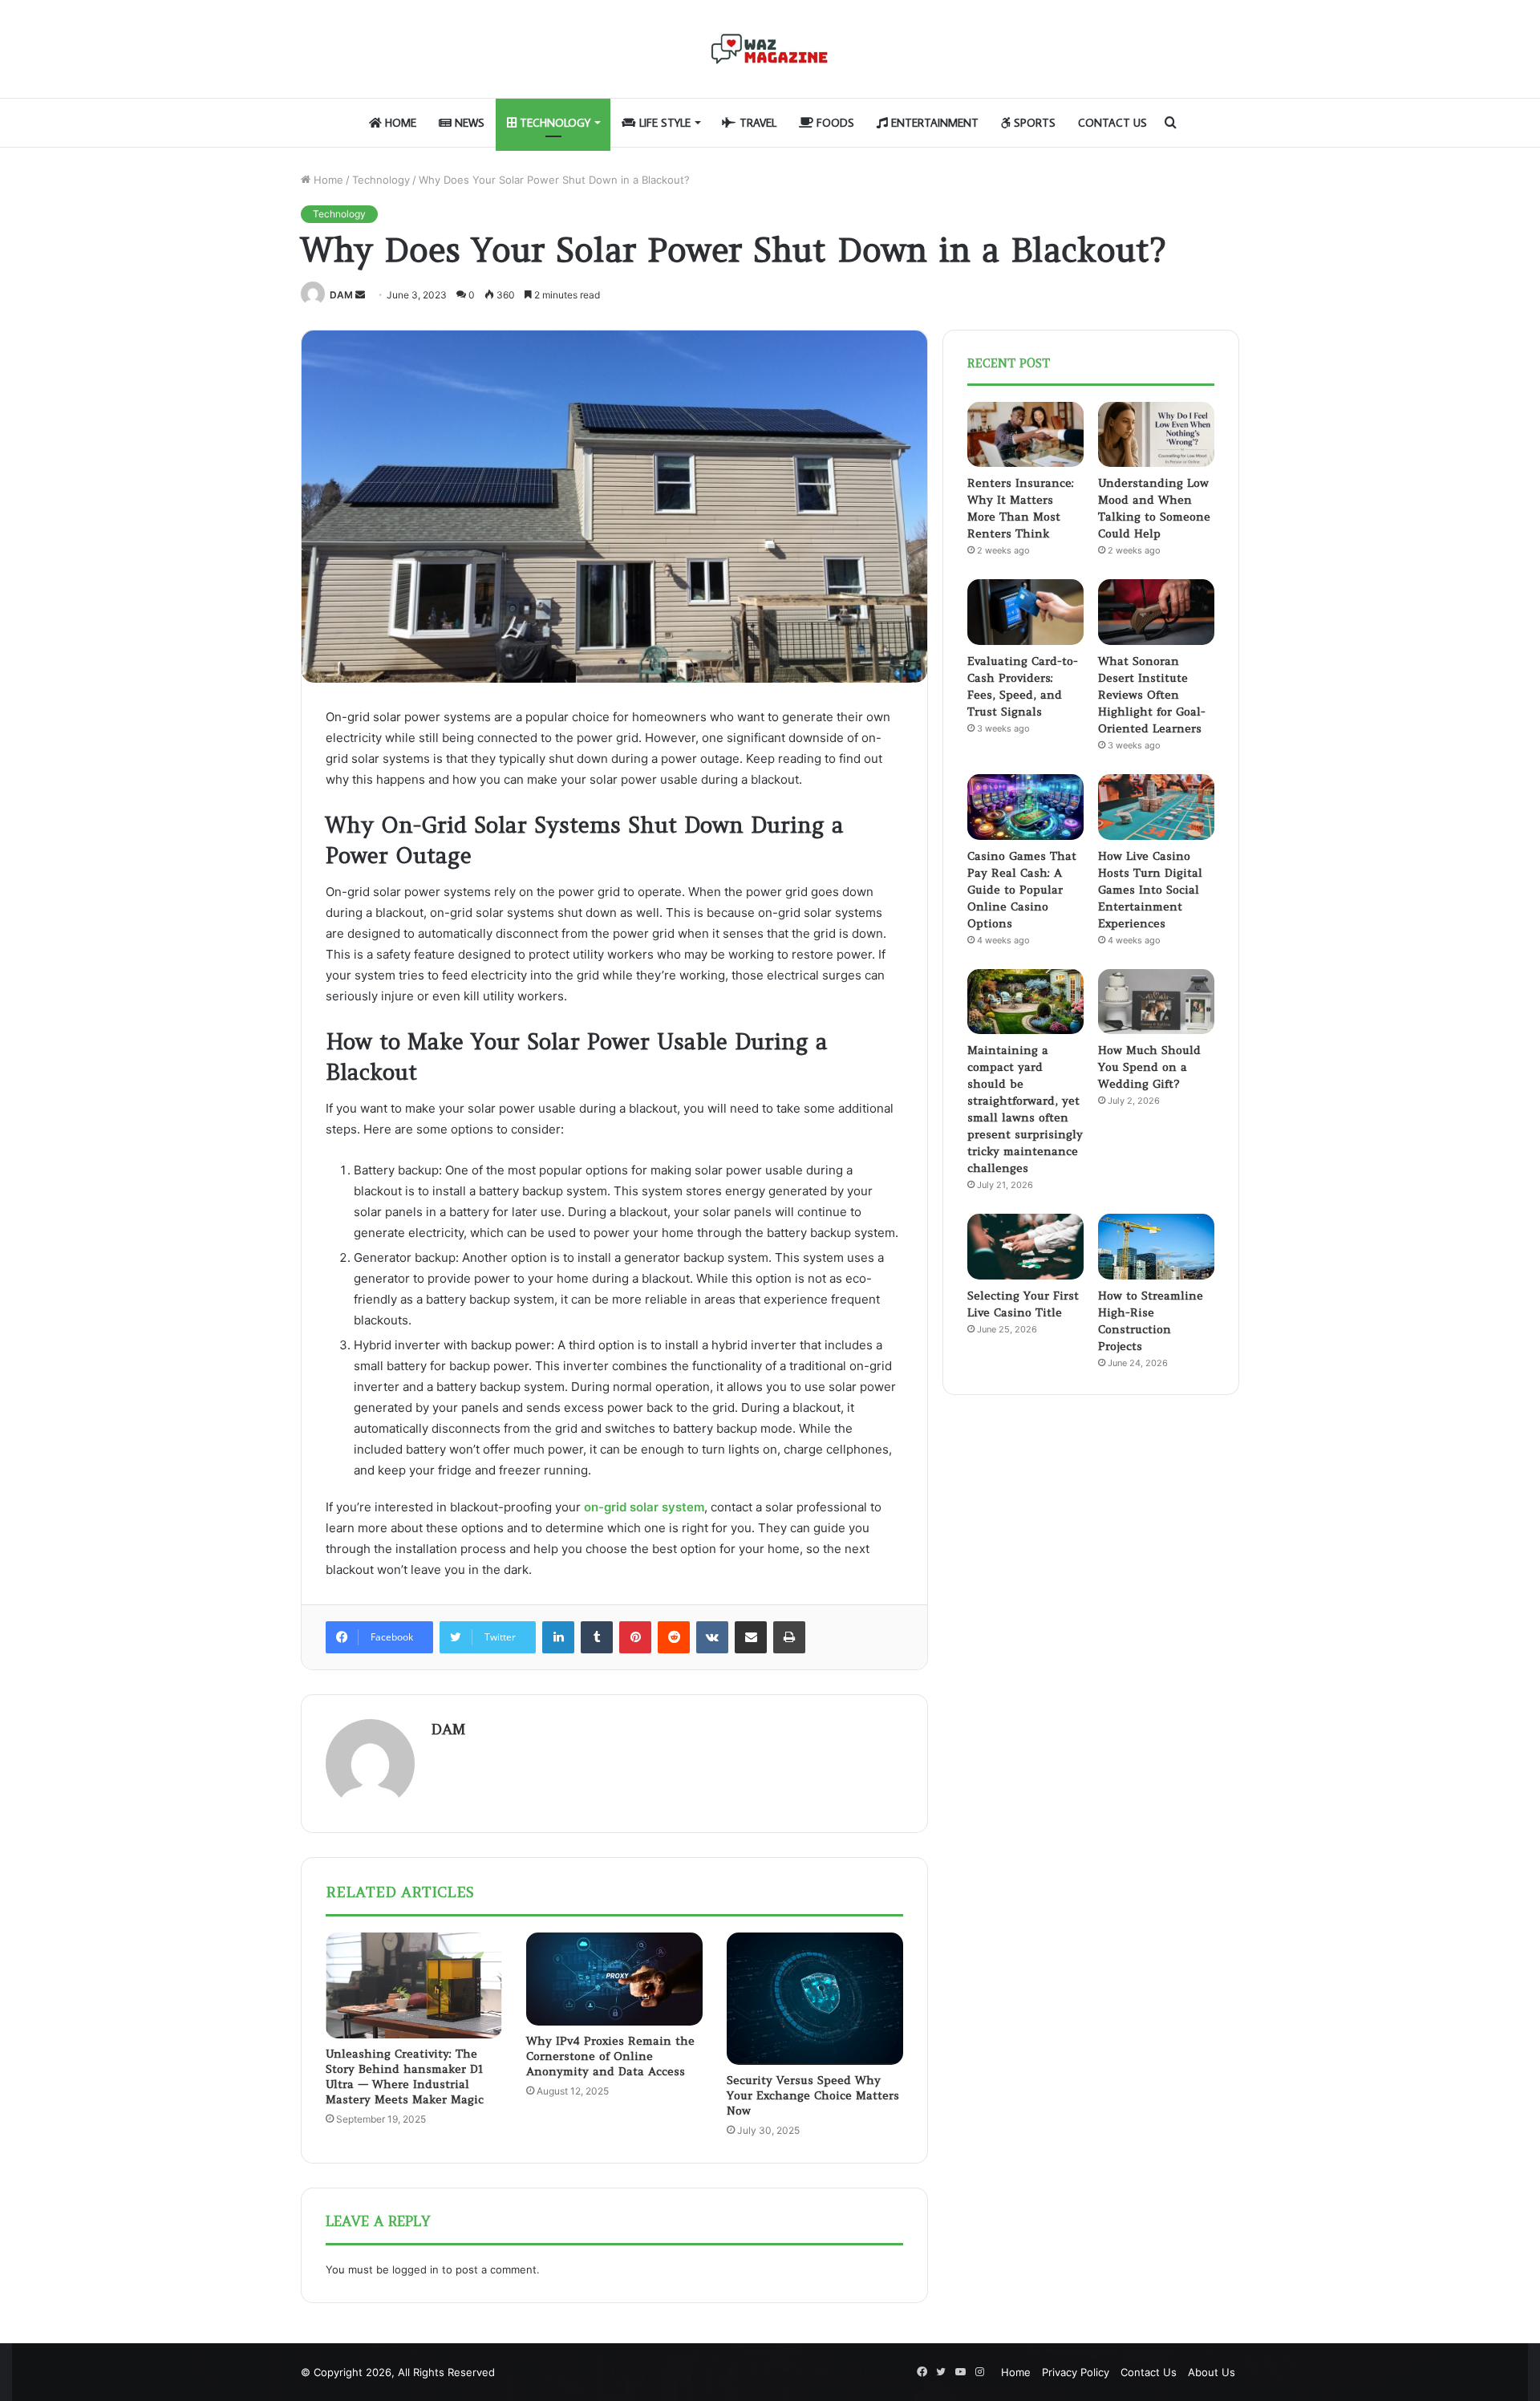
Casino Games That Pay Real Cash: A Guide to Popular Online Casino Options (1022, 890)
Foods (834, 123)
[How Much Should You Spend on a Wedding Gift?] (1156, 1002)
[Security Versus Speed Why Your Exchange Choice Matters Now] (815, 1998)
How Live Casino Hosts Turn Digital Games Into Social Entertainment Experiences (1150, 890)
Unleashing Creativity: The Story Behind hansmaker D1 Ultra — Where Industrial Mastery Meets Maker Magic (405, 2077)
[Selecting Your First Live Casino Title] (1025, 1247)
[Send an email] (360, 295)
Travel (756, 123)
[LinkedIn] (558, 1637)
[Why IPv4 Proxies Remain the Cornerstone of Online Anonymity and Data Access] (614, 1979)
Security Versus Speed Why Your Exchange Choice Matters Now (813, 2095)
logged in (415, 2269)
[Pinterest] (635, 1637)
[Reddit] (674, 1637)
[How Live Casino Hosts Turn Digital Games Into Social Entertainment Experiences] (1156, 807)
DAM (341, 295)
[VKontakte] (712, 1637)
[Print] (789, 1637)
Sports (1033, 123)
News (468, 123)
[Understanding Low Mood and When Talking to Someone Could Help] (1156, 435)
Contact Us (1112, 123)
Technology (553, 123)
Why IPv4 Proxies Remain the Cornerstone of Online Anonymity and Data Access (610, 2056)
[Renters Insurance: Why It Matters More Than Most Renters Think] (1025, 435)
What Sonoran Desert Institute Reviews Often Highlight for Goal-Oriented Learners (1152, 695)
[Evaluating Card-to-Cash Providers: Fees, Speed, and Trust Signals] (1025, 612)
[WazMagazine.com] (770, 49)
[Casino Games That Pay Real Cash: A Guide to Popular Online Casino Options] (1025, 807)
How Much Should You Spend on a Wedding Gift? (1149, 1067)
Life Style (663, 123)
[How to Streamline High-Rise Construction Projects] (1156, 1247)
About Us (1212, 2372)
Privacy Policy (1076, 2372)
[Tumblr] (597, 1637)
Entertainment (933, 123)
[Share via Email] (751, 1637)
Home (399, 123)
